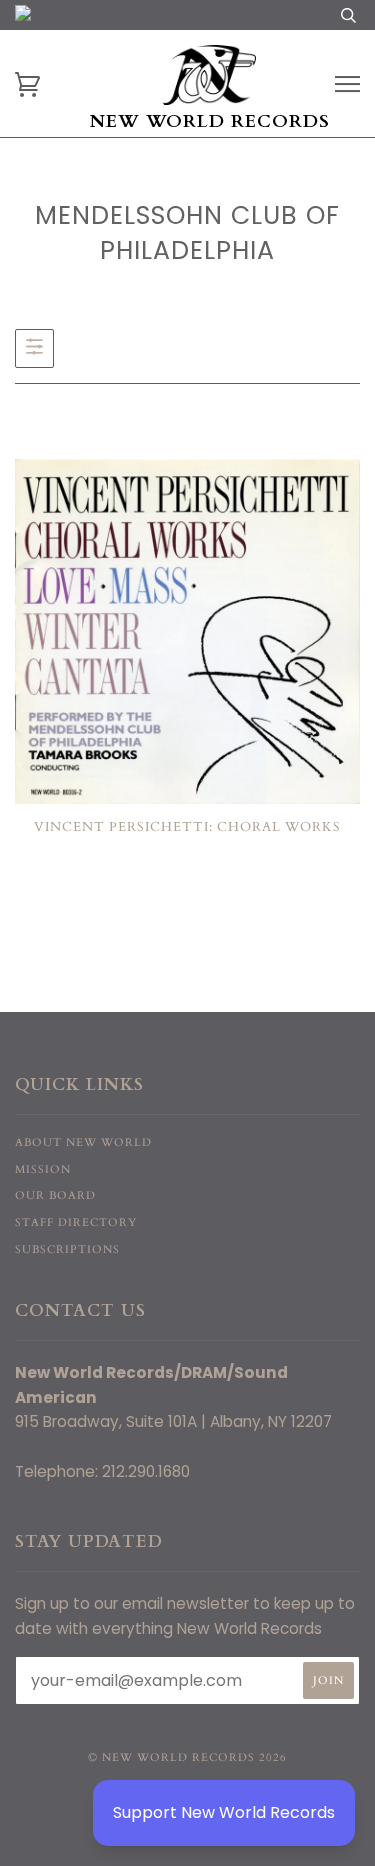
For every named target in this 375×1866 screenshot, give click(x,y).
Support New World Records (224, 1812)
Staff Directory (76, 1222)
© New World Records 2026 (187, 1757)
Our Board (55, 1195)
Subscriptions (67, 1249)
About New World (83, 1142)
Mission (43, 1169)
